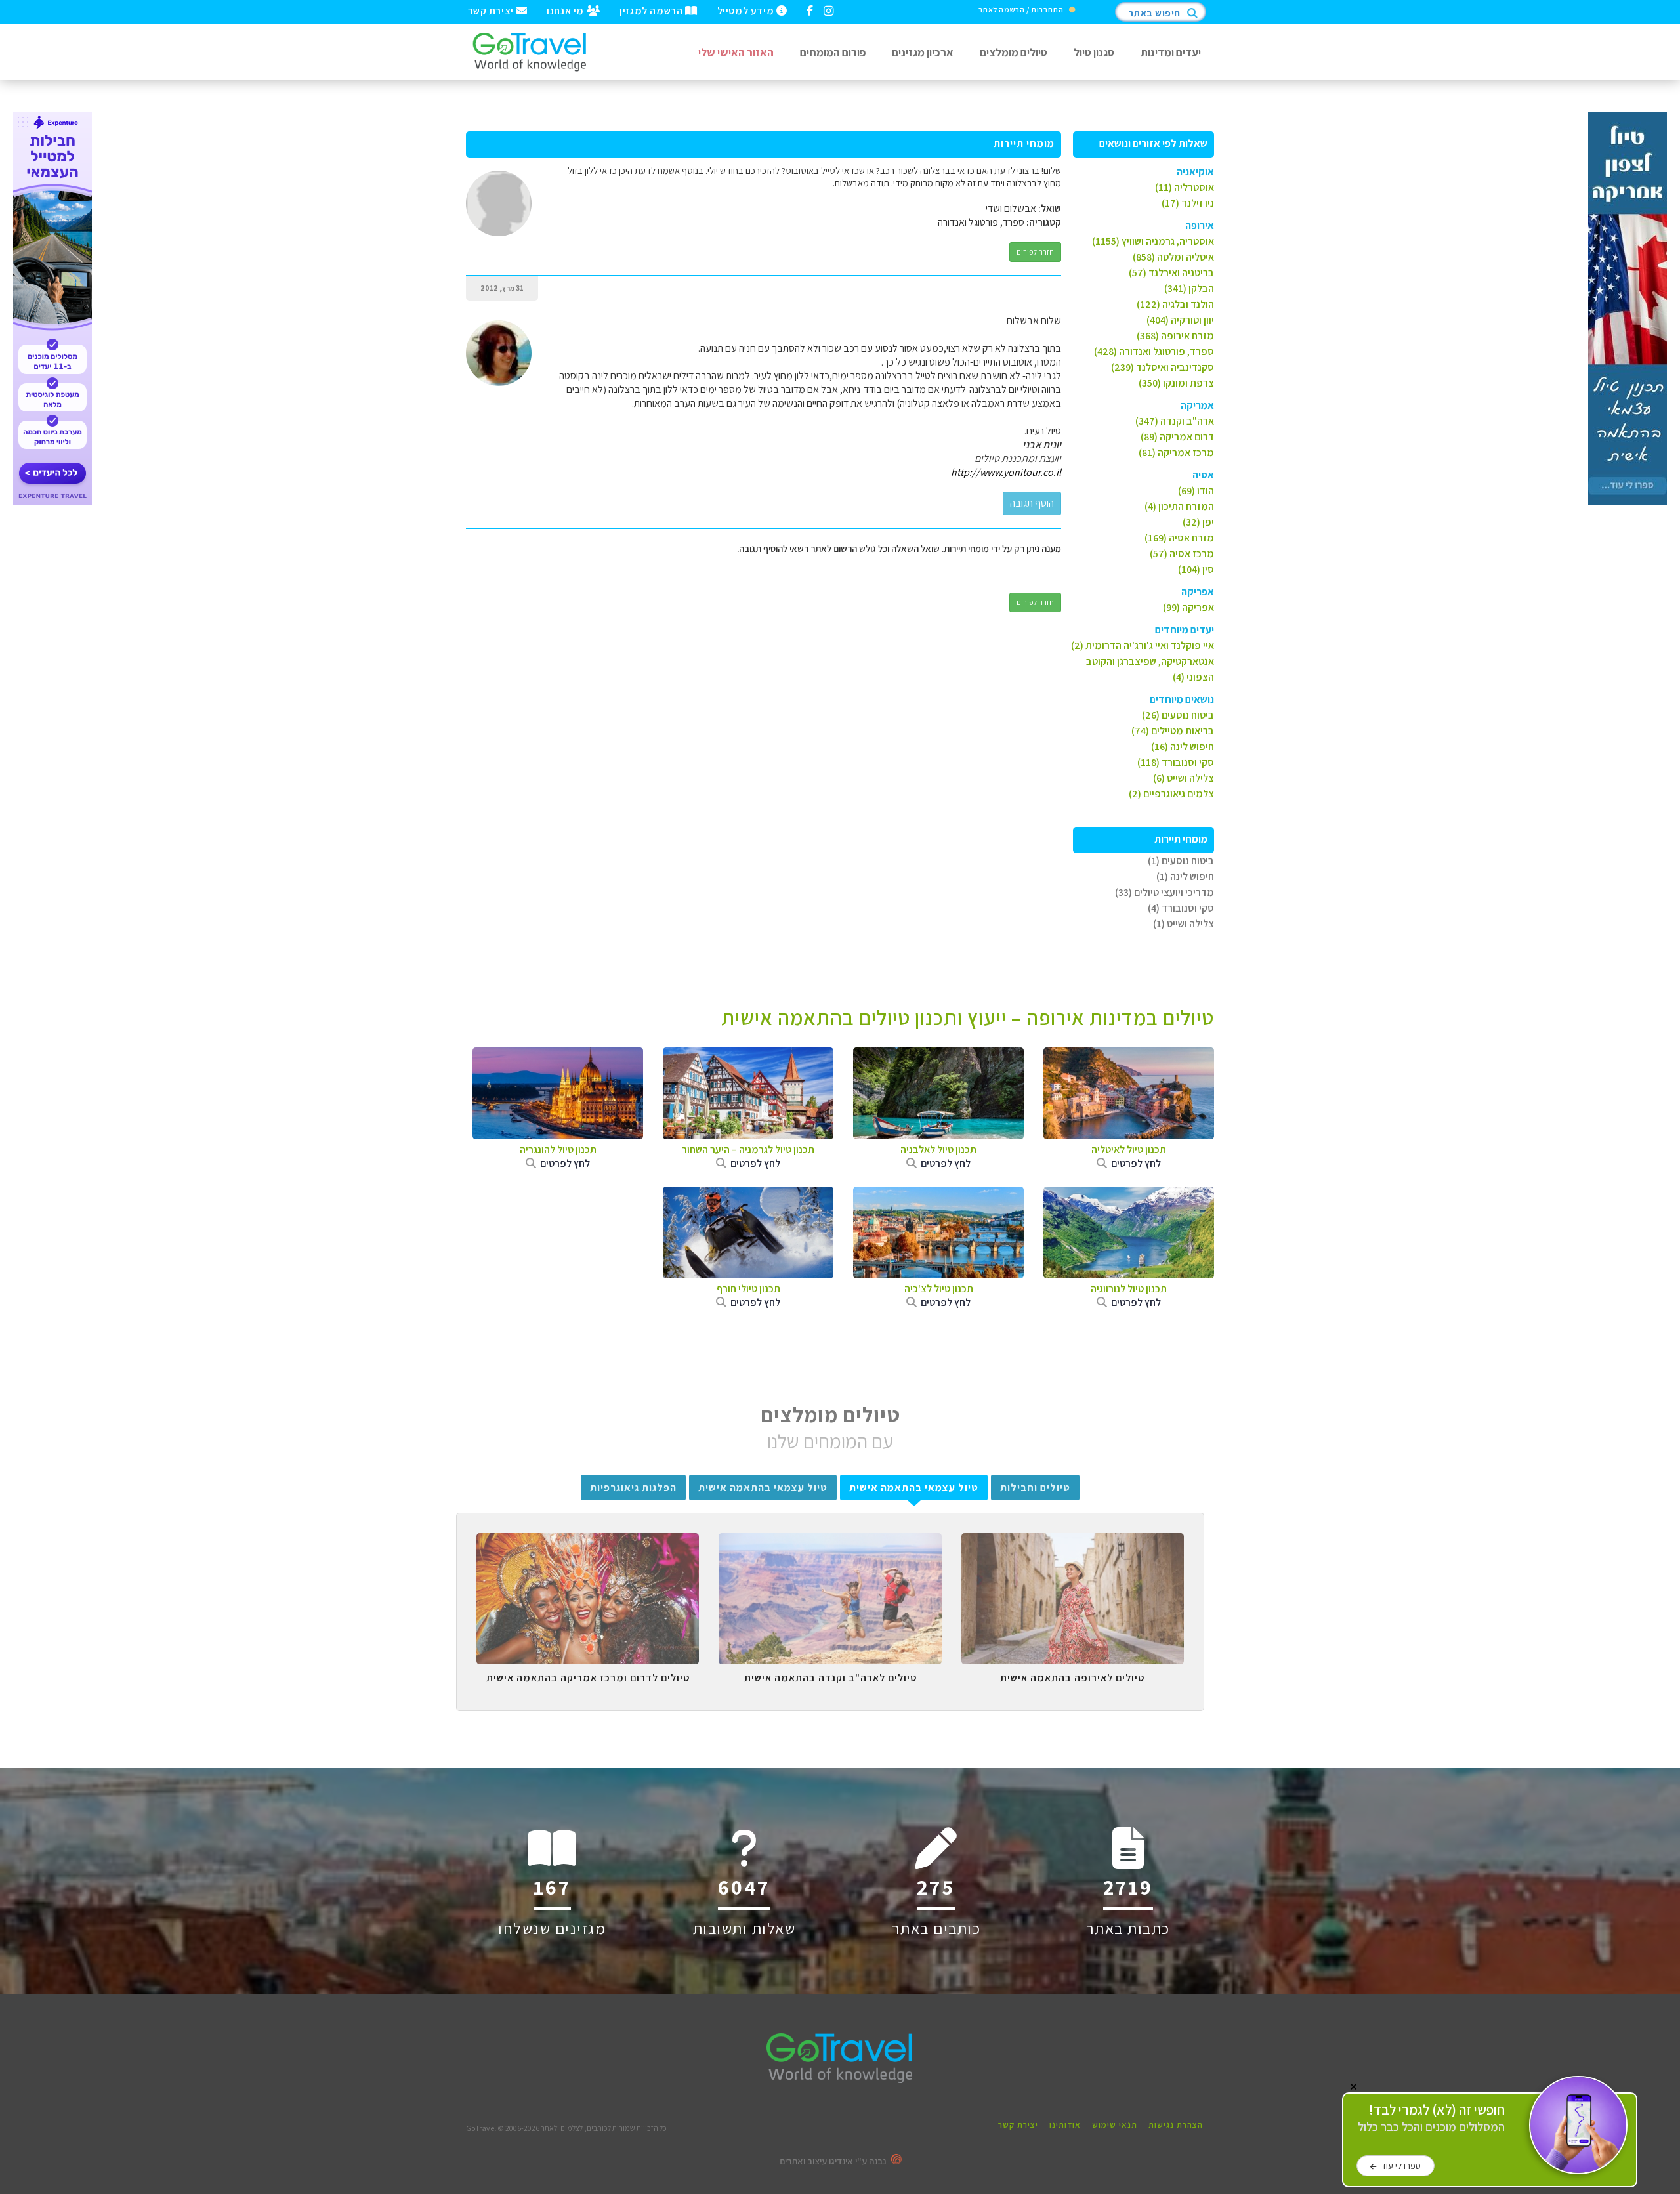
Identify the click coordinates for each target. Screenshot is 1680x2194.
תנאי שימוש (1115, 2125)
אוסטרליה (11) (1185, 187)
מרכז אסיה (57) (1182, 554)
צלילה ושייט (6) (1184, 778)
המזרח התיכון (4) (1179, 506)
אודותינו (1065, 2125)
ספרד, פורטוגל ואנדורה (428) (1154, 351)
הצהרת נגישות (1176, 2125)
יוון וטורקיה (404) (1180, 320)
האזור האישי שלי (736, 52)
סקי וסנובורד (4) (1181, 908)
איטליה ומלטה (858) (1173, 257)
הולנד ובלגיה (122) (1175, 304)
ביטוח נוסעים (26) (1178, 715)
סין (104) (1196, 569)
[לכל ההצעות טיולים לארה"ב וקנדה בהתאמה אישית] (830, 1543)
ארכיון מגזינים (923, 52)
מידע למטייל (747, 10)
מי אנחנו (566, 10)
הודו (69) (1196, 491)
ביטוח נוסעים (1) (1181, 861)
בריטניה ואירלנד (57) (1171, 273)
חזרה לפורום (1035, 252)
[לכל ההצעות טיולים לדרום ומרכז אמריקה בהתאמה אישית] (588, 1543)
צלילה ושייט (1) (1184, 924)
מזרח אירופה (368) (1175, 336)
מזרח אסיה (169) (1179, 538)
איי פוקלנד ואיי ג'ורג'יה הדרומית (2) (1143, 645)
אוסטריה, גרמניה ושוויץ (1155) (1153, 241)
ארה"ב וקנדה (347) (1175, 421)
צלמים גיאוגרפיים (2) (1171, 794)
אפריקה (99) (1188, 607)
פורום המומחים (833, 52)
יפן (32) (1198, 522)
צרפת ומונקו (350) (1176, 383)
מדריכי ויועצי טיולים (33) (1165, 892)
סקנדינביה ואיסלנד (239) (1163, 367)
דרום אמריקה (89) (1177, 437)
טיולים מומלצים (1014, 52)
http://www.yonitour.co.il (1006, 472)
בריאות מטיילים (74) (1173, 731)
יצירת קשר (492, 10)
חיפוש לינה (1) (1185, 876)
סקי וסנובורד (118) (1176, 762)
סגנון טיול (1094, 52)
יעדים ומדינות (1171, 52)
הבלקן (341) (1189, 288)
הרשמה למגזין (652, 10)
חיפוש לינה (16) (1183, 747)
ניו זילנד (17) (1188, 203)
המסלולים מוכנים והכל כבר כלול (1431, 2118)
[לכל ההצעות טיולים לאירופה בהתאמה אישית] (1073, 1543)
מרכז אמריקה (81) (1176, 453)
